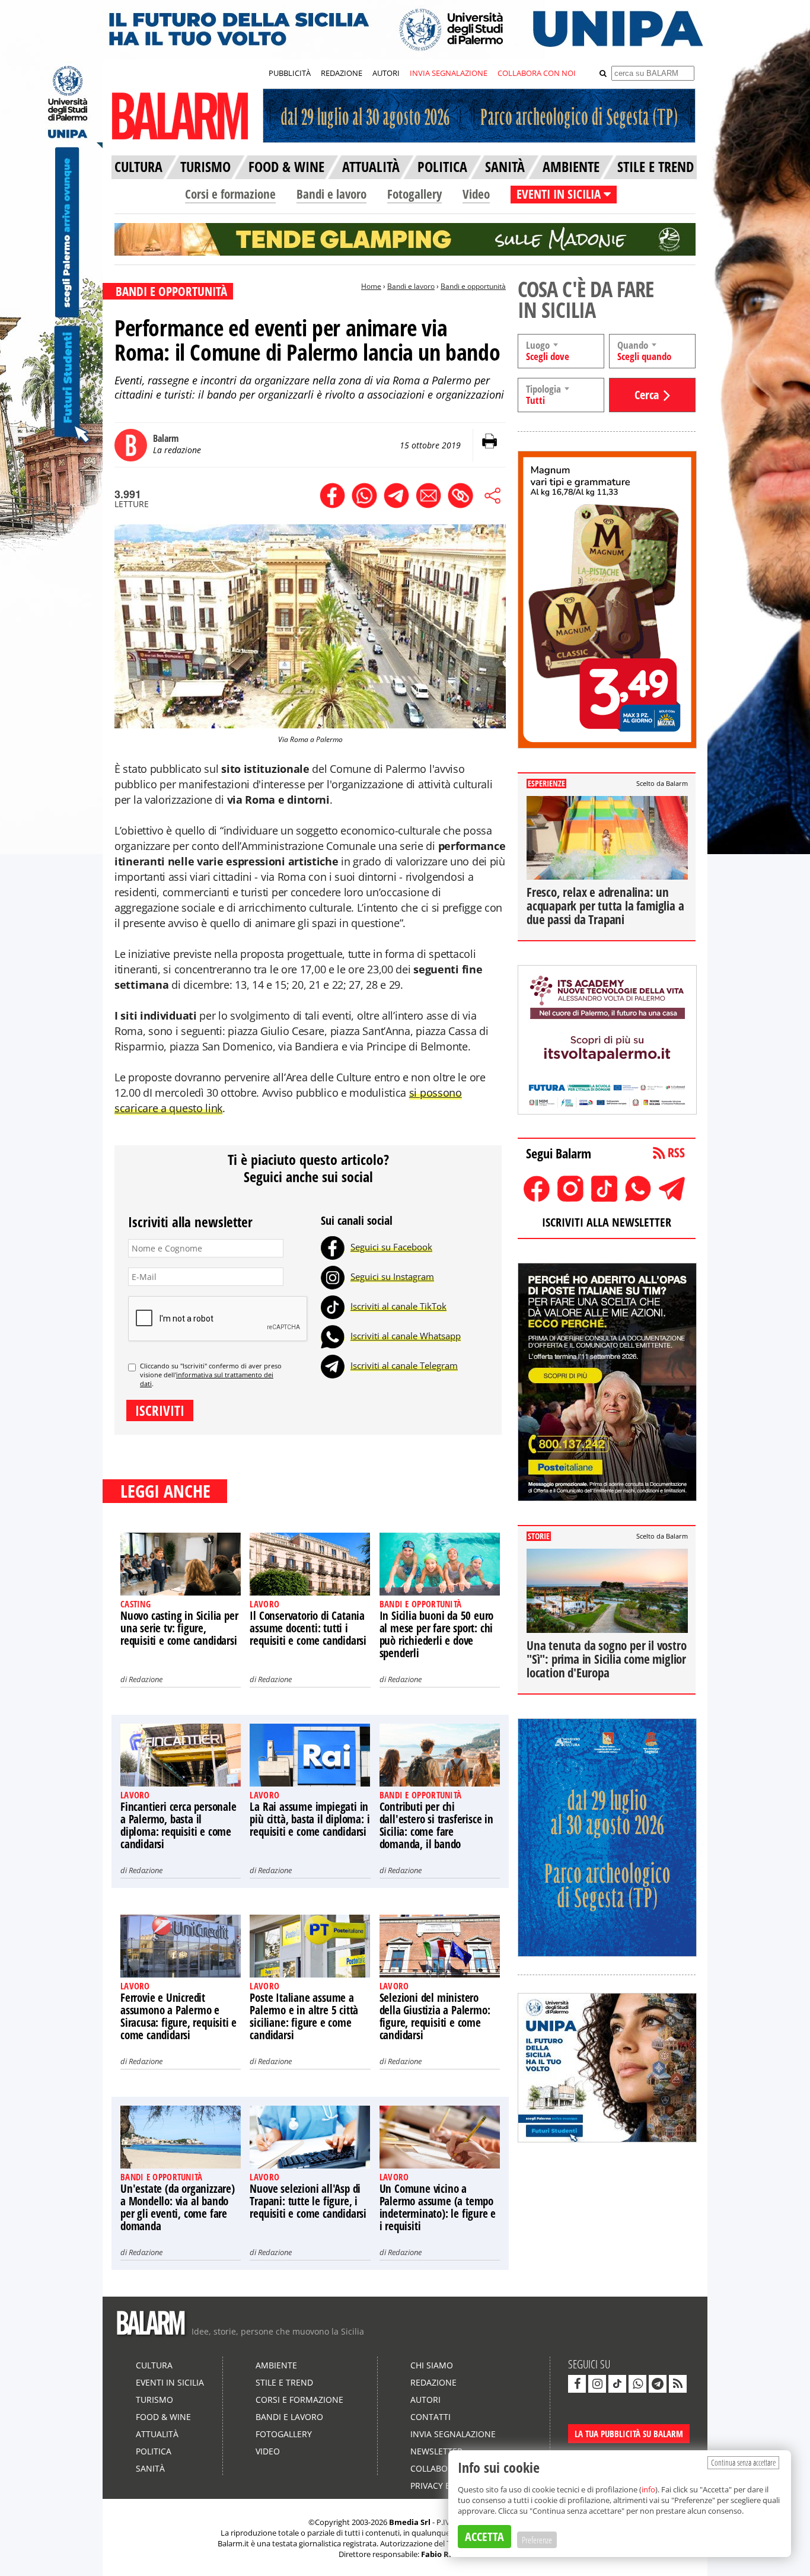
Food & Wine (163, 2417)
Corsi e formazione (230, 194)
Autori (425, 2400)
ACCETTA (484, 2537)
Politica (154, 2451)
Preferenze (537, 2540)
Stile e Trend (284, 2382)
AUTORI (386, 73)
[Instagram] (333, 1276)
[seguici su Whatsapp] (637, 2384)
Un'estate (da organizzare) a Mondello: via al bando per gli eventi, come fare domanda (178, 2207)
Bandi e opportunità (473, 286)
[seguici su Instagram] (597, 2384)
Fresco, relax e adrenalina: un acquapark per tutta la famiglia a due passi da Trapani (605, 906)
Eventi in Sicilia (170, 2382)
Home (371, 286)
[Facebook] (333, 1247)
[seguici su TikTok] (617, 2384)
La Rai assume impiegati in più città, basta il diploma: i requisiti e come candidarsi (310, 1819)
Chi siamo (432, 2365)
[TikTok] (333, 1306)
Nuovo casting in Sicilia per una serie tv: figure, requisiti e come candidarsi (179, 1628)
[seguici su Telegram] (658, 2384)
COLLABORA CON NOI (537, 73)
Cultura (154, 2365)
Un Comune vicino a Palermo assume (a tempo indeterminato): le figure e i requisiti (438, 2207)
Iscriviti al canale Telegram (404, 1365)
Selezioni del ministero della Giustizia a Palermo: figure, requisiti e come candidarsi (435, 2016)
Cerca (647, 395)
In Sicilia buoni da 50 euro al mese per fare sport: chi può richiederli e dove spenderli (437, 1634)
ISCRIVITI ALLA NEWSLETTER (607, 1222)
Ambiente (276, 2365)
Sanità (150, 2468)
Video (476, 194)
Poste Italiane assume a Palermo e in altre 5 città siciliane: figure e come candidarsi (304, 2016)
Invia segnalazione (453, 2434)
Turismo (154, 2400)
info (648, 2489)
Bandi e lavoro (331, 194)
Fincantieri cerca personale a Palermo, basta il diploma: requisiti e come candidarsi (178, 1825)
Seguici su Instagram (392, 1276)
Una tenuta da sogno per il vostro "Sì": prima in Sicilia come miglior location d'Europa (606, 1659)
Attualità (157, 2434)
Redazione (146, 1679)
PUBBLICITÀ (290, 73)
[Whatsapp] (333, 1336)
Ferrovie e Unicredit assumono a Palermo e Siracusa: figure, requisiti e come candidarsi (178, 2016)
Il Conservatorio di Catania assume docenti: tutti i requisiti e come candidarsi (308, 1628)
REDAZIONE (342, 73)
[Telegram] (333, 1365)
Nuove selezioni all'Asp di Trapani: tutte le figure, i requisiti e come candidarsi (308, 2201)
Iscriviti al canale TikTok (398, 1306)
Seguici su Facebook (391, 1247)
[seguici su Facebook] (577, 2384)
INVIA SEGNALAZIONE (449, 73)
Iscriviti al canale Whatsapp (406, 1336)
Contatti (430, 2417)
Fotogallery (414, 194)
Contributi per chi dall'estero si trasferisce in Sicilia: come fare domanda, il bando (436, 1825)
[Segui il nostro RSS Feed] (678, 2384)
